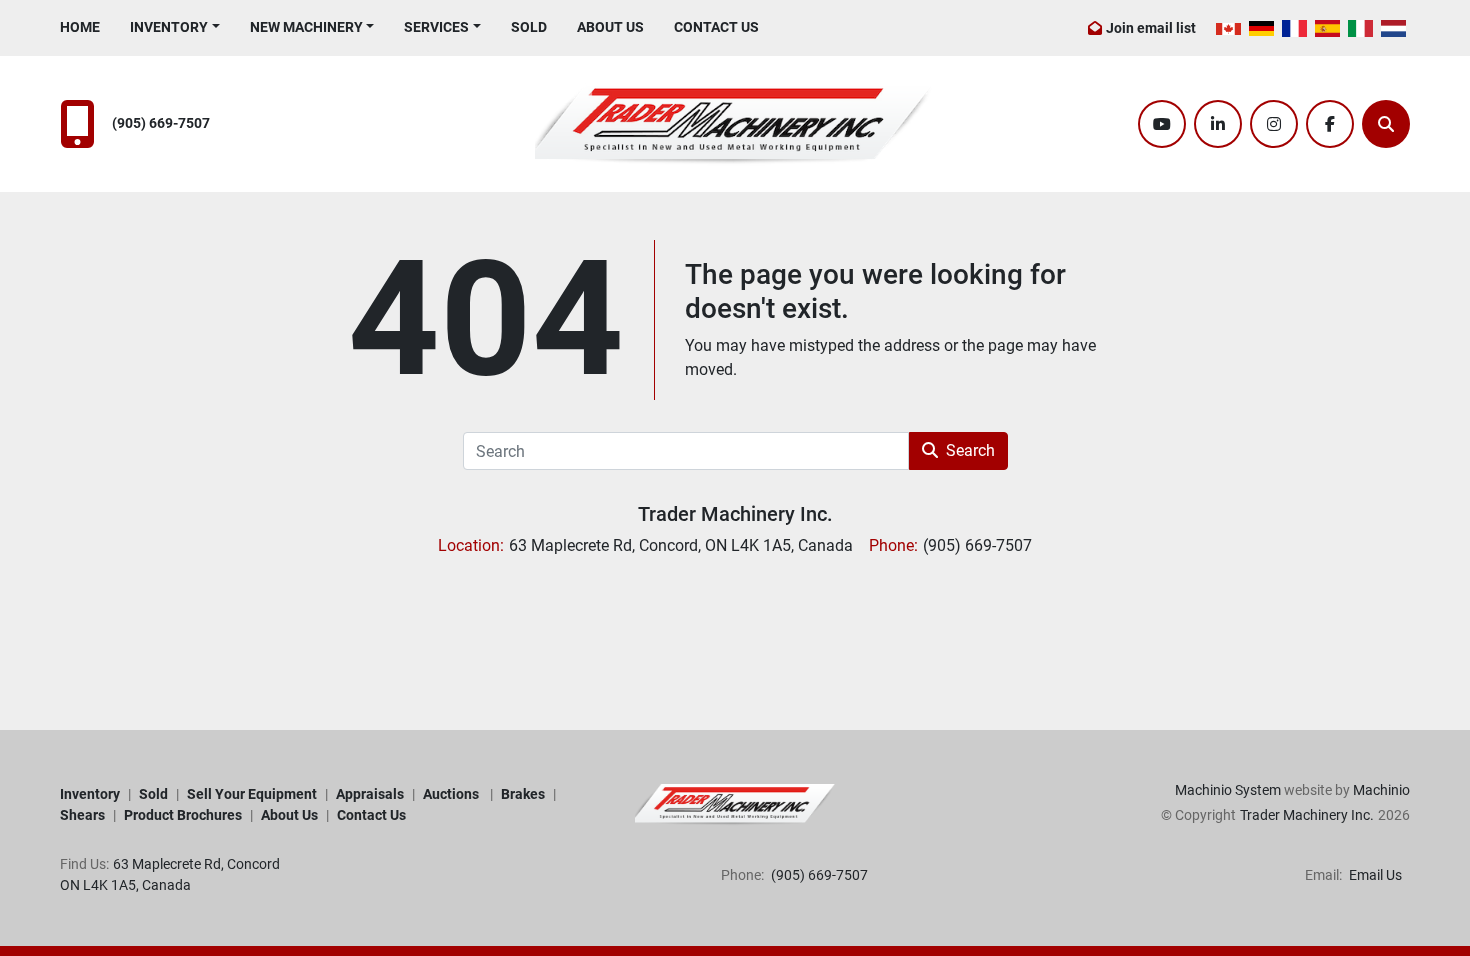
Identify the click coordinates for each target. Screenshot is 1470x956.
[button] (175, 27)
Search (970, 450)
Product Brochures (183, 815)
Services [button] (436, 27)
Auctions (452, 794)
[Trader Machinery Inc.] (735, 804)
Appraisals (370, 794)
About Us (610, 27)
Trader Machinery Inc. (735, 514)
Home (80, 27)
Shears (82, 815)
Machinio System (1228, 790)
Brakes (523, 794)
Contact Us (716, 27)
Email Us (1374, 875)
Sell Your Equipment (252, 794)
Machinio (1381, 790)
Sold (529, 27)
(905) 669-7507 (161, 123)
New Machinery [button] (306, 27)
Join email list (1151, 28)
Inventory (169, 27)
